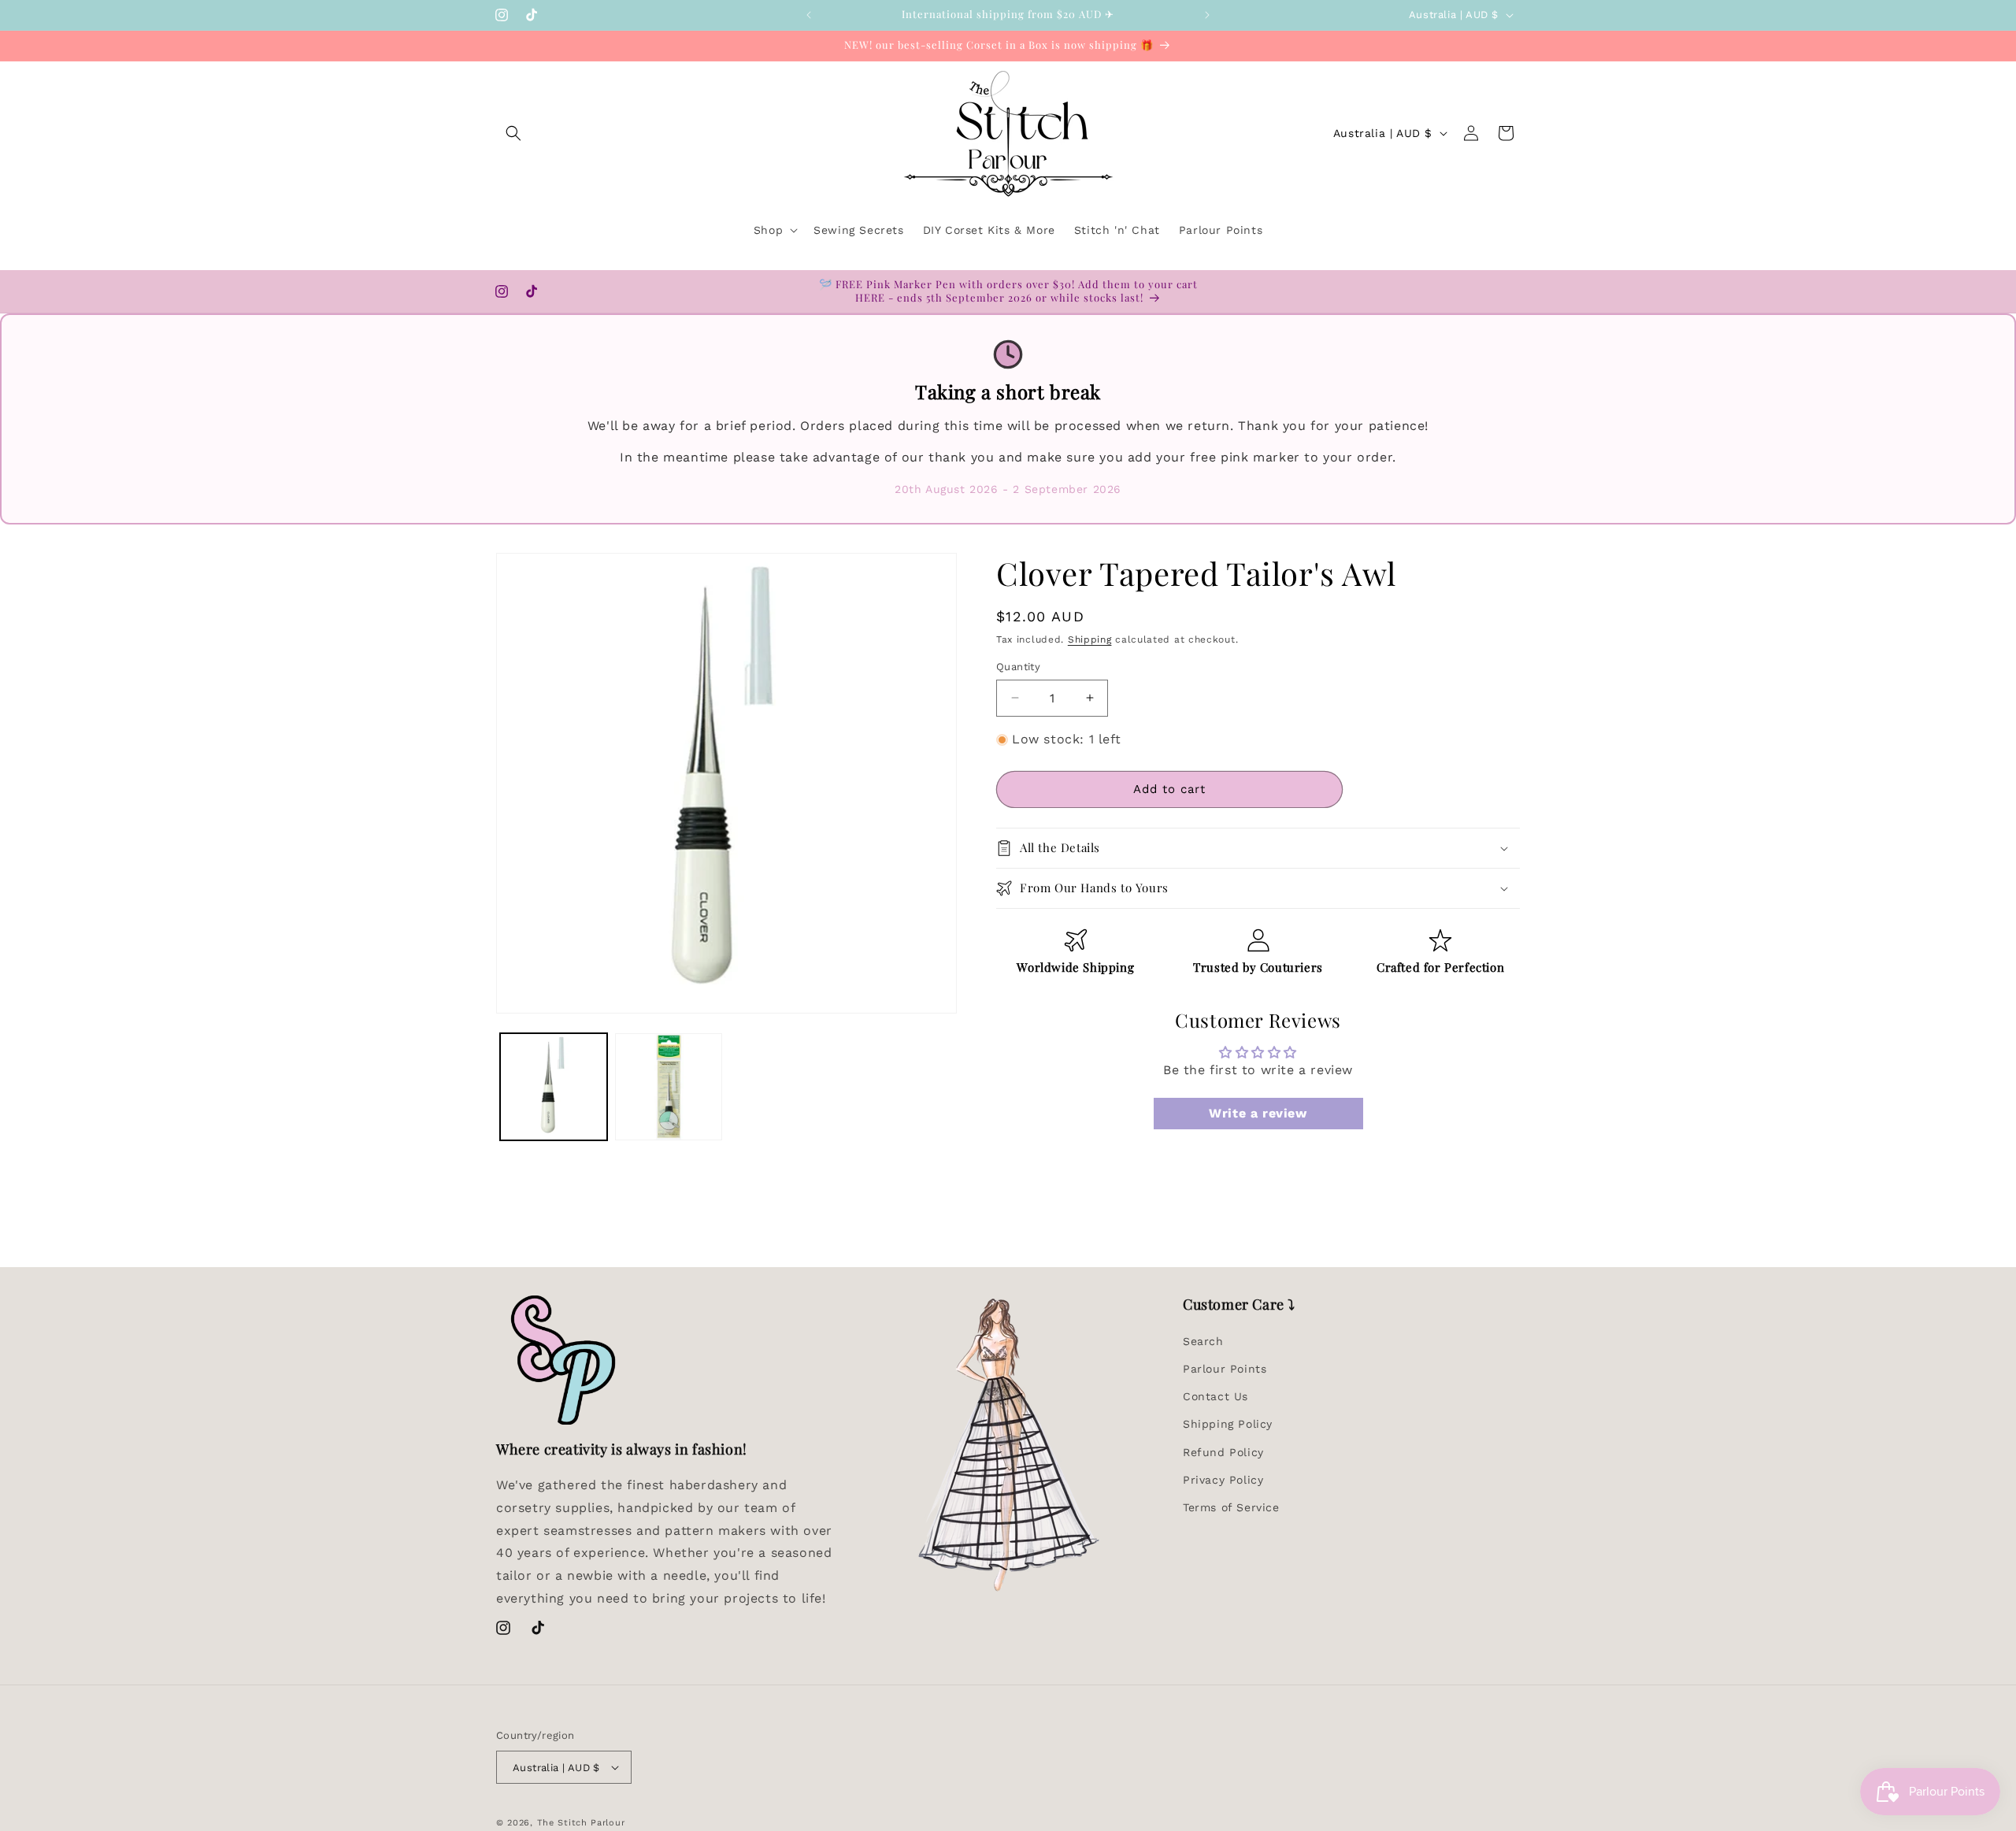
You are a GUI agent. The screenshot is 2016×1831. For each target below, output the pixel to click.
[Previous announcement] (809, 15)
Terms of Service (1231, 1507)
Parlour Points (1225, 1369)
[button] (513, 133)
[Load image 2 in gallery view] (669, 1087)
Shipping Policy (1228, 1424)
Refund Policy (1223, 1452)
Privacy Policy (1223, 1480)
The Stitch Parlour (581, 1823)
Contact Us (1216, 1396)
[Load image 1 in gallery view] (554, 1087)
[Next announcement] (1207, 15)
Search (1203, 1341)
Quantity (1018, 667)
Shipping (1090, 639)
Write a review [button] (1258, 1113)
